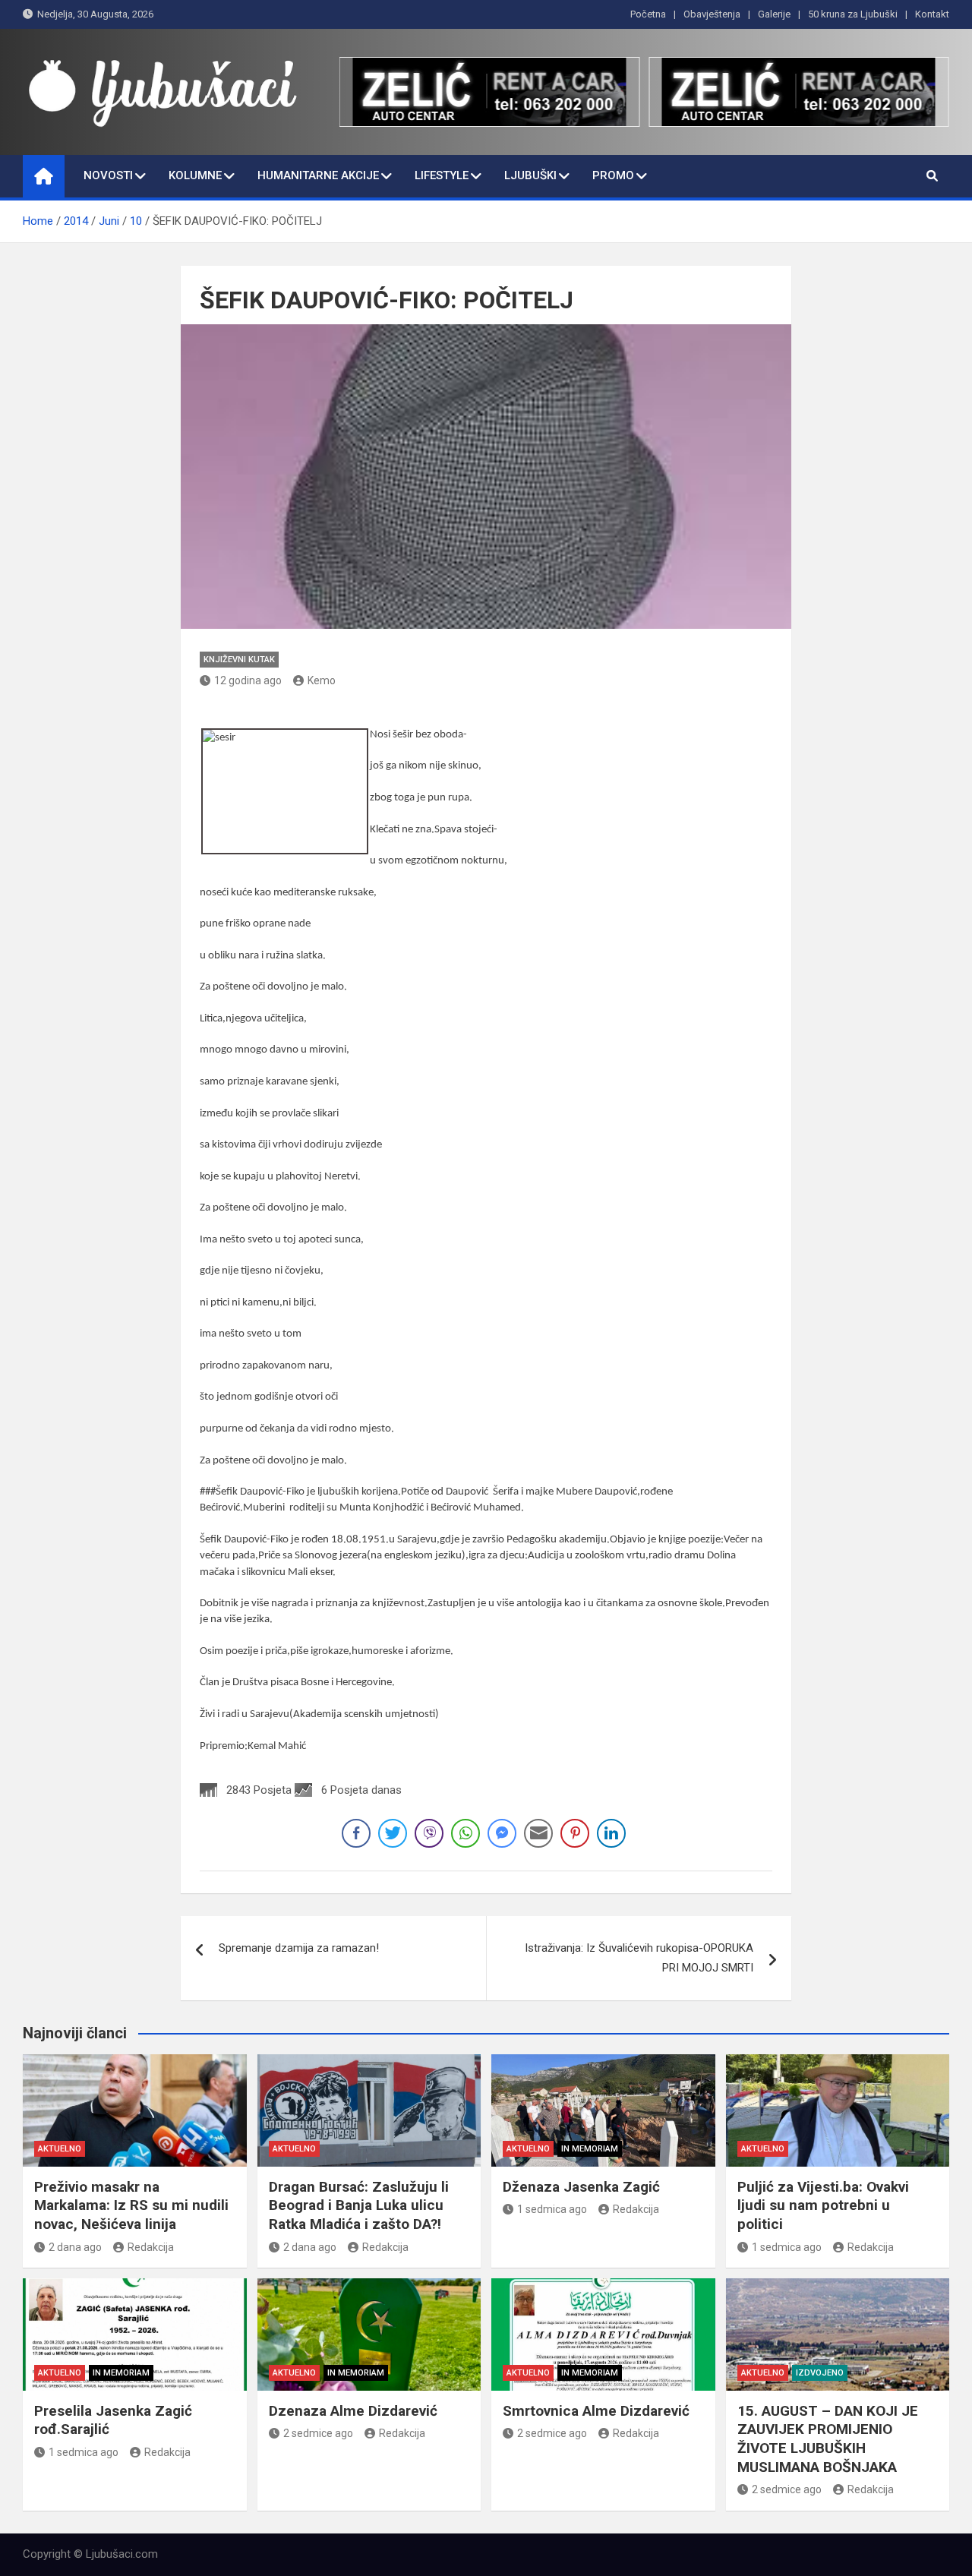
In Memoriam (590, 2149)
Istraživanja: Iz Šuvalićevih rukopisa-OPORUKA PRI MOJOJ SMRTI (639, 1958)
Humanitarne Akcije (318, 175)
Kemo (322, 680)
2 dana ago (75, 2247)
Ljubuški (530, 175)
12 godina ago (248, 680)
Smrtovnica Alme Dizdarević (596, 2411)
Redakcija (151, 2247)
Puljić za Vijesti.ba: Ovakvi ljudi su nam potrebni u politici (823, 2205)
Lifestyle (442, 175)
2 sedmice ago (318, 2433)
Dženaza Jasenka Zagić (581, 2187)
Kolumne (195, 175)
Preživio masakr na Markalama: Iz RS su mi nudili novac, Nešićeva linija (131, 2205)
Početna (648, 14)
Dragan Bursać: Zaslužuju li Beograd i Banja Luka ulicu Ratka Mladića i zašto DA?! (359, 2205)
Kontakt (932, 14)
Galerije (774, 14)
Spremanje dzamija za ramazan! (299, 1948)
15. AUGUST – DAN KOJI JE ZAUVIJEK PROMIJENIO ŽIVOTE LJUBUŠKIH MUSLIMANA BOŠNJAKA (828, 2439)
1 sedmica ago (552, 2209)
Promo (613, 175)
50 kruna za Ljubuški (853, 14)
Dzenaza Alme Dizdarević (353, 2411)
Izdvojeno (820, 2373)
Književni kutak (239, 660)
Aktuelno (60, 2149)
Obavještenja (712, 14)
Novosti (108, 175)
